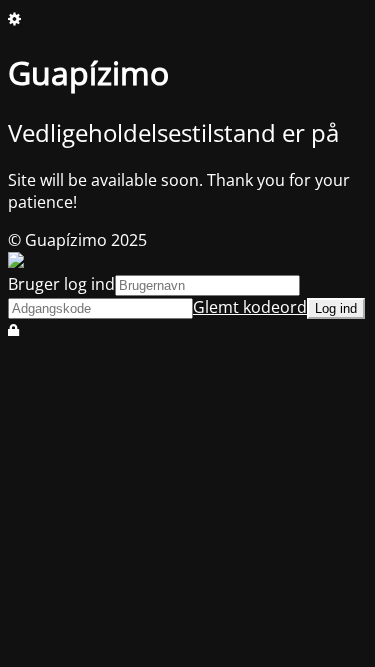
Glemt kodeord (250, 307)
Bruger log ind (61, 284)
